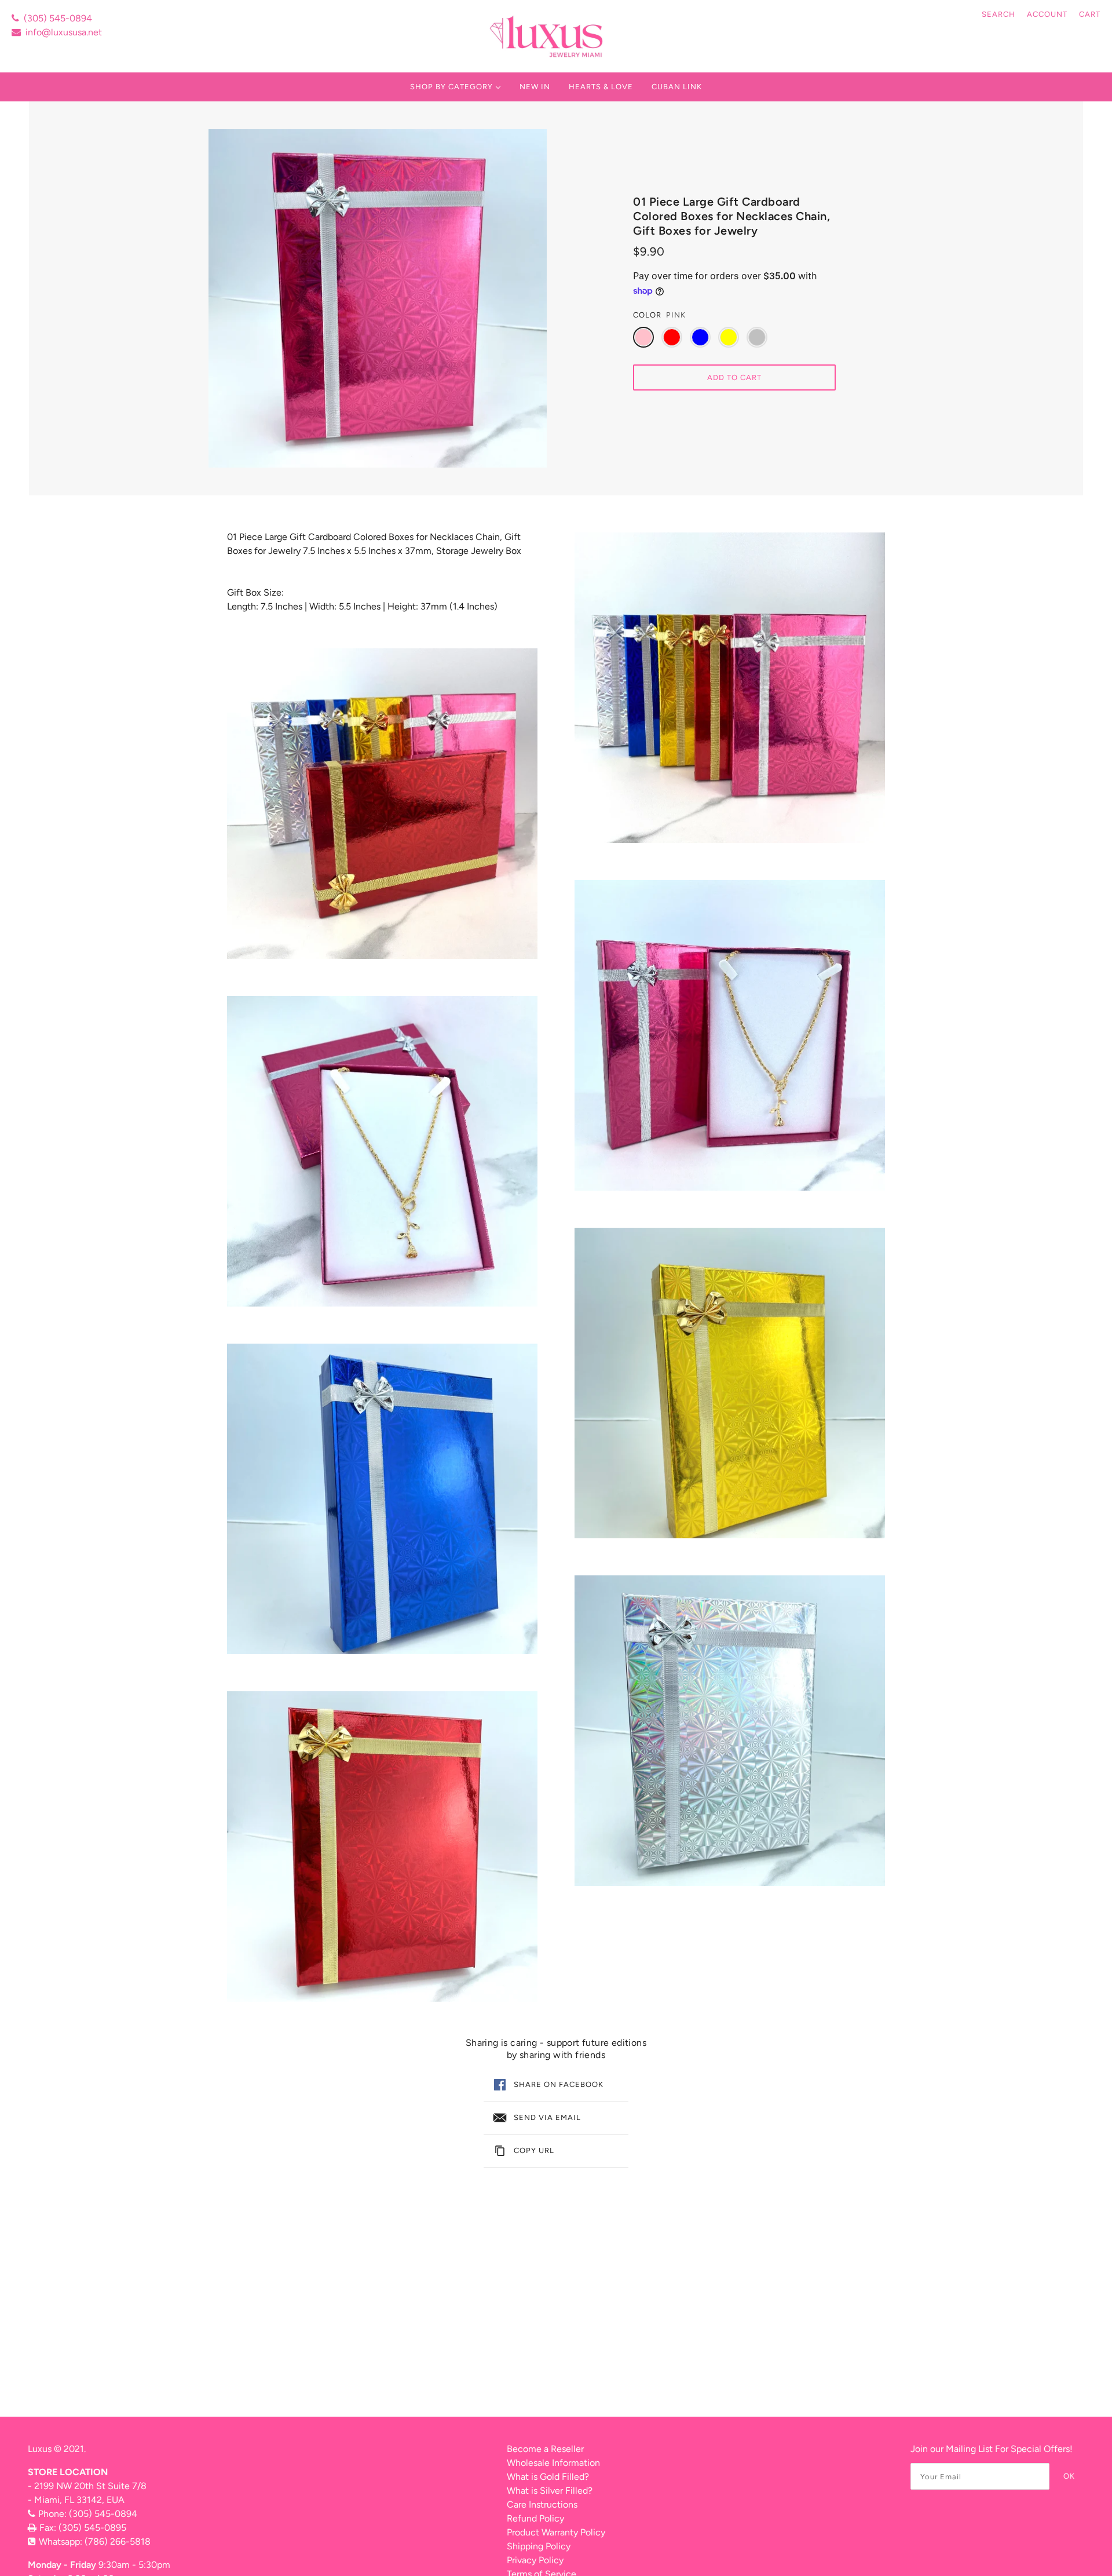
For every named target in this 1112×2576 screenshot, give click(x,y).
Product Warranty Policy (556, 2532)
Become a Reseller (545, 2449)
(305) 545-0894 (58, 18)
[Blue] (700, 337)
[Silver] (757, 337)
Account (1047, 14)
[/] (548, 36)
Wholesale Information (553, 2463)
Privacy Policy (535, 2560)
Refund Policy (535, 2518)
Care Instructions (542, 2504)
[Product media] (382, 804)
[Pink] (643, 337)
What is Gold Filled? (548, 2477)
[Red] (672, 337)
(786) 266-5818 (118, 2542)
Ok (1069, 2476)
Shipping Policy (539, 2546)
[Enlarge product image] (378, 298)
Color (647, 315)
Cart (1090, 14)
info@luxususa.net (64, 32)
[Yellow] (729, 337)
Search (998, 14)
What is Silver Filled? (550, 2491)
